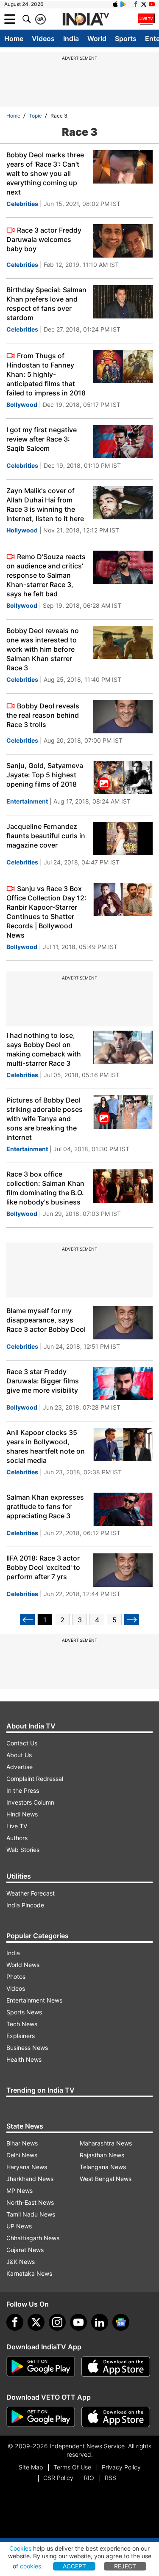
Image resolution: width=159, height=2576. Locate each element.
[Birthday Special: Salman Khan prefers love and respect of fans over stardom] (123, 302)
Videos (43, 38)
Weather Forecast (31, 1893)
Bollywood (22, 405)
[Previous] (27, 1620)
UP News (19, 2226)
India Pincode (25, 1905)
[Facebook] (15, 2322)
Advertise (20, 1767)
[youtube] (78, 2322)
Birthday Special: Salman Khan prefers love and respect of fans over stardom (46, 304)
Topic (35, 116)
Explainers (21, 2036)
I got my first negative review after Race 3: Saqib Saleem (42, 439)
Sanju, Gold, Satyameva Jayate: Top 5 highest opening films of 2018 (45, 775)
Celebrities (22, 204)
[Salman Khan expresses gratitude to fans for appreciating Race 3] (123, 1509)
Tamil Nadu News (31, 2214)
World (97, 38)
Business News (27, 2048)
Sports (126, 38)
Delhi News (22, 2155)
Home (14, 38)
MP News (20, 2191)
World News (23, 1965)
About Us (19, 1755)
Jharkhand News (30, 2179)
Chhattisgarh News (33, 2238)
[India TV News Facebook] (136, 4)
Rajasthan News (102, 2155)
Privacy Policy (121, 2467)
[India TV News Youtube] (152, 4)
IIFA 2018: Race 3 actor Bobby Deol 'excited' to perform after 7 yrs (43, 1567)
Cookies (20, 2548)
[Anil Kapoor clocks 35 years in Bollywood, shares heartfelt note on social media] (123, 1444)
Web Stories (23, 1850)
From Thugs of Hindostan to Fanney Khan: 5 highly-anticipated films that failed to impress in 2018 (46, 374)
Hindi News (22, 1814)
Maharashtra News (106, 2143)
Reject (125, 2566)
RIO (89, 2478)
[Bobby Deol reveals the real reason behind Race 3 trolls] (123, 717)
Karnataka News (29, 2273)
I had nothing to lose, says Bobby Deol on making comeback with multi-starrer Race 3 (44, 1049)
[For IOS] (116, 2417)
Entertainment (27, 801)
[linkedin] (100, 2322)
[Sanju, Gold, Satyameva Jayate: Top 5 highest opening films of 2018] (123, 778)
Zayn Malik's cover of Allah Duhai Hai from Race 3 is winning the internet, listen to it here (45, 505)
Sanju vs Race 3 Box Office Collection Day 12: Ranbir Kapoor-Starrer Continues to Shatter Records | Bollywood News (46, 912)
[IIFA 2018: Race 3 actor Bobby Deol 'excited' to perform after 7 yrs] (123, 1570)
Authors (17, 1838)
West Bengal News (106, 2179)
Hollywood (22, 530)
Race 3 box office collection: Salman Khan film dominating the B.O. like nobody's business (45, 1188)
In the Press (23, 1790)
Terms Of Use (72, 2467)
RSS (110, 2478)
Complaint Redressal (35, 1779)
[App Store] (116, 2367)
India (71, 38)
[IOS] (115, 4)
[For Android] (41, 2417)
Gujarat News (25, 2250)
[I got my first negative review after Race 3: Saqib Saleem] (123, 442)
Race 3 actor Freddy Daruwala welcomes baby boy (44, 239)
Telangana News (103, 2167)
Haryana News (27, 2167)
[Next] (132, 1620)
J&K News (21, 2262)
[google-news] (121, 2322)
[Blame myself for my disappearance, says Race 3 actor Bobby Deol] (123, 1323)
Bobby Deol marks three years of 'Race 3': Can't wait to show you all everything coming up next (45, 173)
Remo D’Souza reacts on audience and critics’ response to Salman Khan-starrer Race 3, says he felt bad (46, 575)
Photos (16, 1977)
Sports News (24, 2012)
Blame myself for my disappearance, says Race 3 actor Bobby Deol (46, 1320)
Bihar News (22, 2143)
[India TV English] (86, 19)
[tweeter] (36, 2322)
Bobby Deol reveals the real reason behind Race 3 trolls (43, 715)
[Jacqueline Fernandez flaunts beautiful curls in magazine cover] (123, 838)
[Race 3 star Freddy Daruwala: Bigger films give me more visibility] (123, 1384)
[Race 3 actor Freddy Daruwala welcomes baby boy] (123, 241)
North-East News (30, 2202)
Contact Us (22, 1743)
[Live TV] (146, 19)
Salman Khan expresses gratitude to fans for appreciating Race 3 (45, 1506)
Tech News (22, 2024)
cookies (31, 2566)
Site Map (31, 2467)
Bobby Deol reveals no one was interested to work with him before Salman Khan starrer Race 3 (43, 649)
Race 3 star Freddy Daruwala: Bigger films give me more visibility (43, 1381)
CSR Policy (58, 2478)
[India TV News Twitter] (144, 4)
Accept (74, 2566)
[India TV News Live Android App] (41, 2367)
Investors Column (30, 1802)
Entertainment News (34, 2000)
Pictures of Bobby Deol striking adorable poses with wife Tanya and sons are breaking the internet (45, 1119)
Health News (24, 2059)
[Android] (123, 4)
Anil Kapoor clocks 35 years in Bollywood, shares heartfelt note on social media (46, 1446)
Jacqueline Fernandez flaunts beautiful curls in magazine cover (46, 836)
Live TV (17, 1826)
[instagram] (57, 2322)
